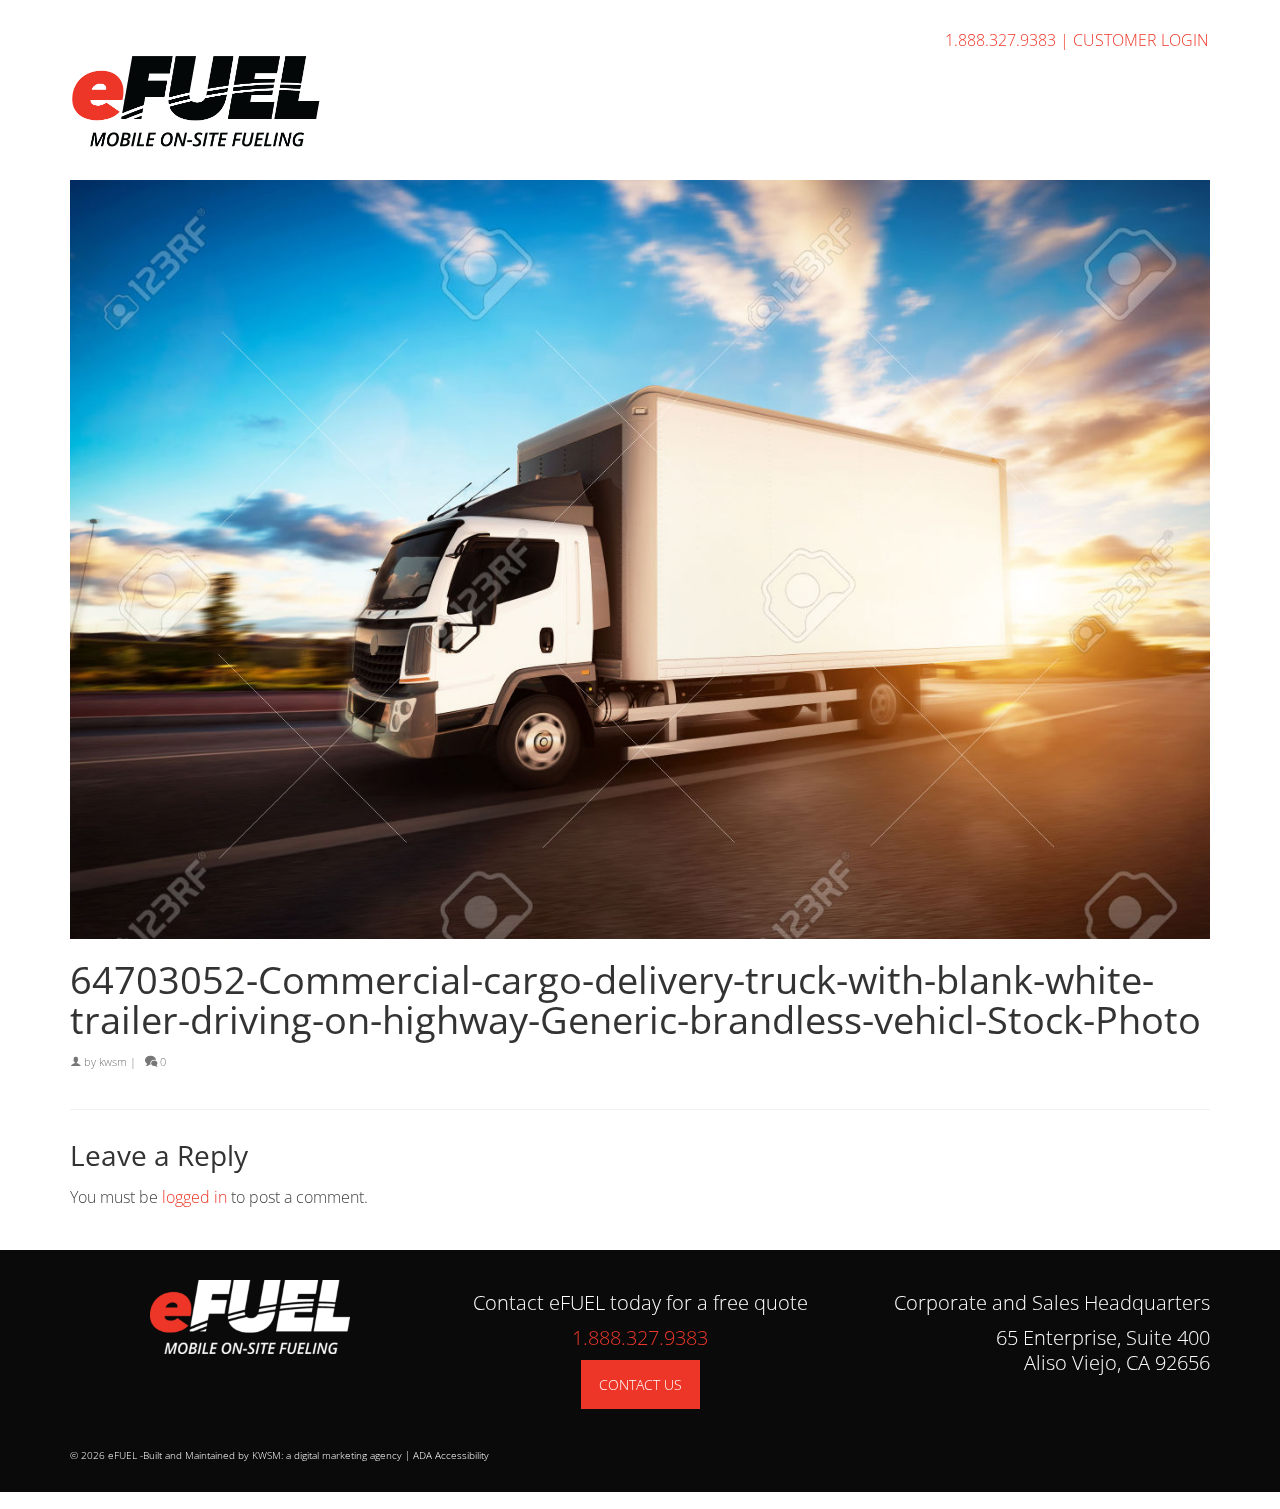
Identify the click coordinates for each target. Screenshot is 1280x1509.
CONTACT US (640, 1384)
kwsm (113, 1061)
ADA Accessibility (451, 1455)
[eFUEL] (250, 101)
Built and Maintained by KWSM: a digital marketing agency (272, 1455)
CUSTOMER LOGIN (1141, 40)
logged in (194, 1197)
